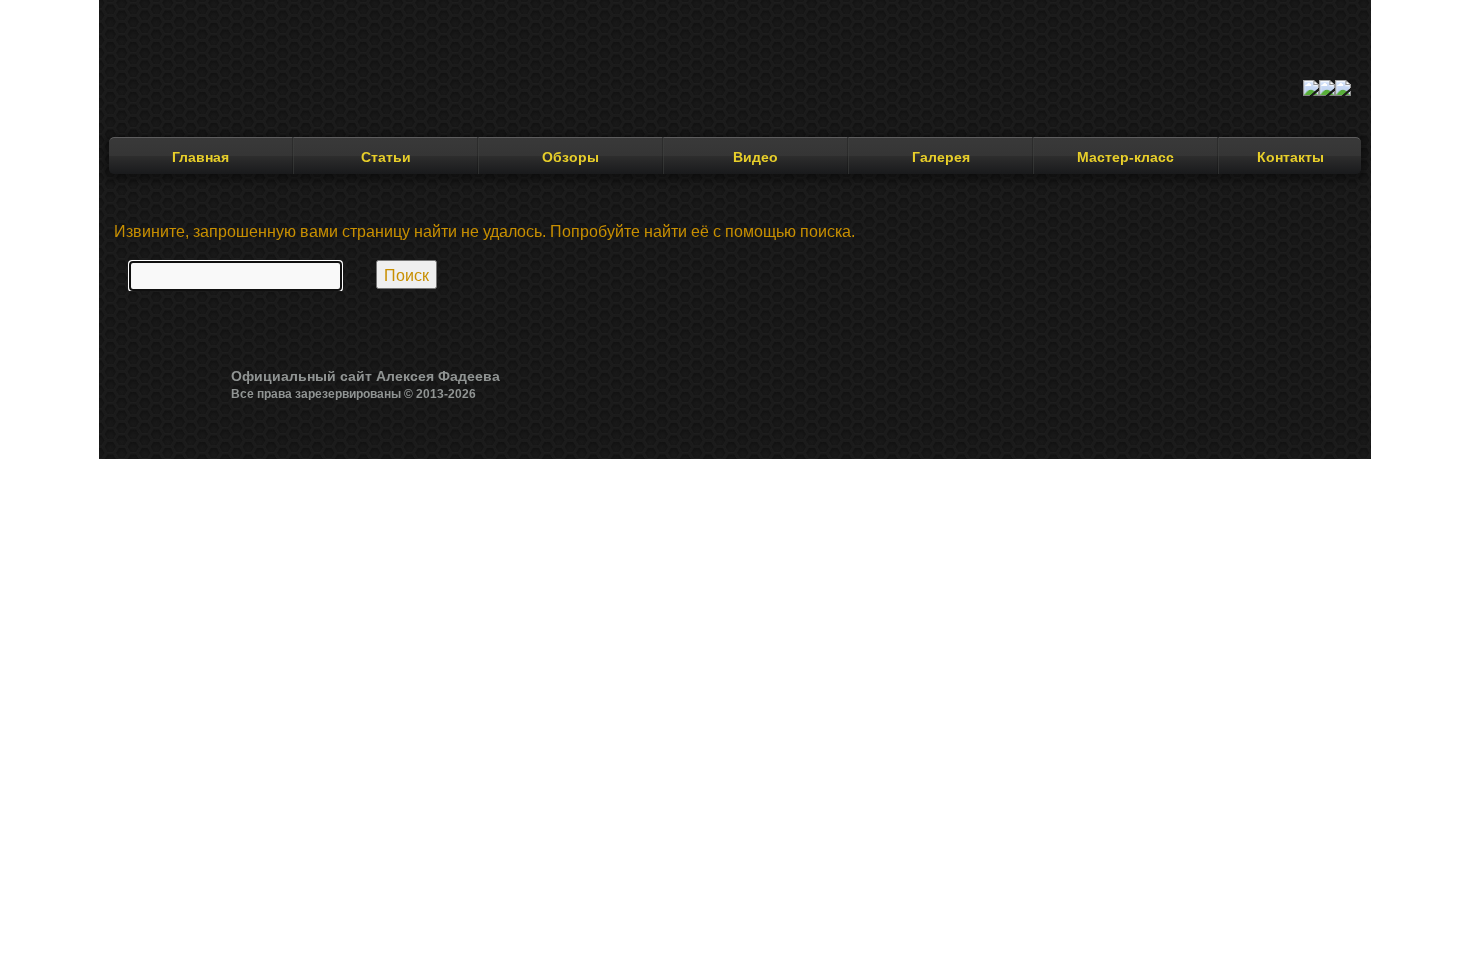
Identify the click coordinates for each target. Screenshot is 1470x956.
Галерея (941, 157)
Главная (200, 157)
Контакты (1290, 157)
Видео (755, 157)
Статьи (386, 157)
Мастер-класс (1125, 157)
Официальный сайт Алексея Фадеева (365, 376)
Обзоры (570, 157)
